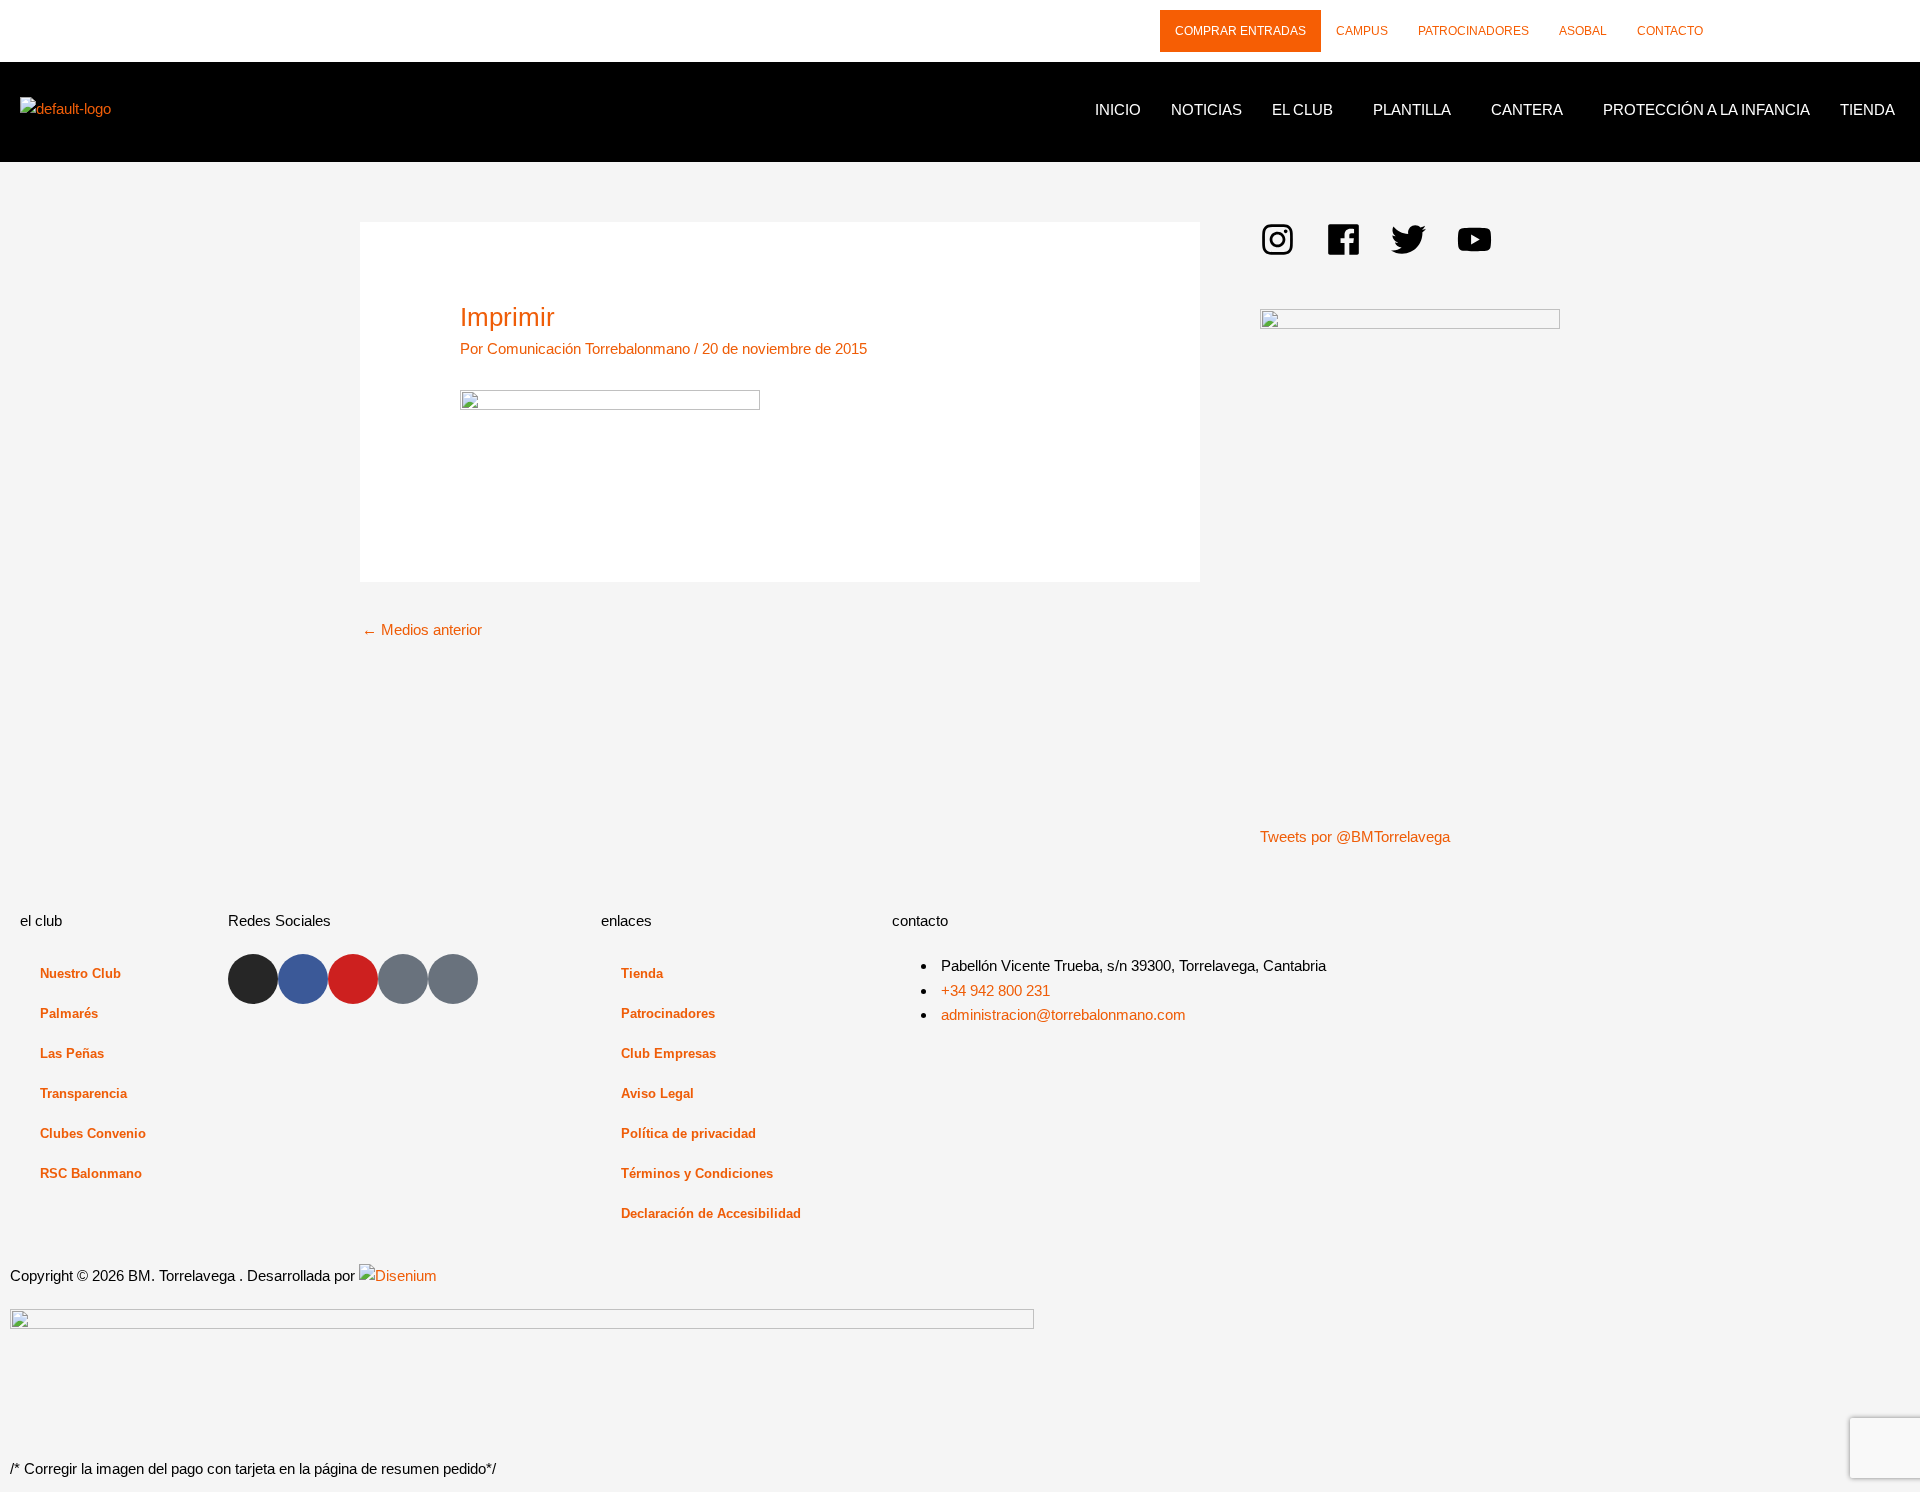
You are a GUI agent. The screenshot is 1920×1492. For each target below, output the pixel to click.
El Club (1302, 109)
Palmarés (69, 1013)
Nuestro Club (80, 973)
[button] (1307, 109)
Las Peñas (72, 1053)
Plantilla (1412, 109)
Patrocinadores (1473, 31)
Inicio (1118, 109)
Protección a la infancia (1706, 109)
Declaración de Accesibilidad (711, 1213)
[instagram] (1293, 239)
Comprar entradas (1240, 31)
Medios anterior (422, 629)
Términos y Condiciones (697, 1173)
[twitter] (1424, 239)
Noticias (1206, 109)
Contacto (1670, 31)
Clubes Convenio (93, 1133)
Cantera (1527, 109)
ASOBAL (1583, 31)
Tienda (1867, 109)
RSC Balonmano (91, 1173)
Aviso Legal (657, 1093)
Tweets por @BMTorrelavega (1355, 836)
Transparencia (83, 1093)
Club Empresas (668, 1053)
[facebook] (1359, 239)
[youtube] (1480, 239)
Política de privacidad (688, 1133)
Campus (1362, 31)
